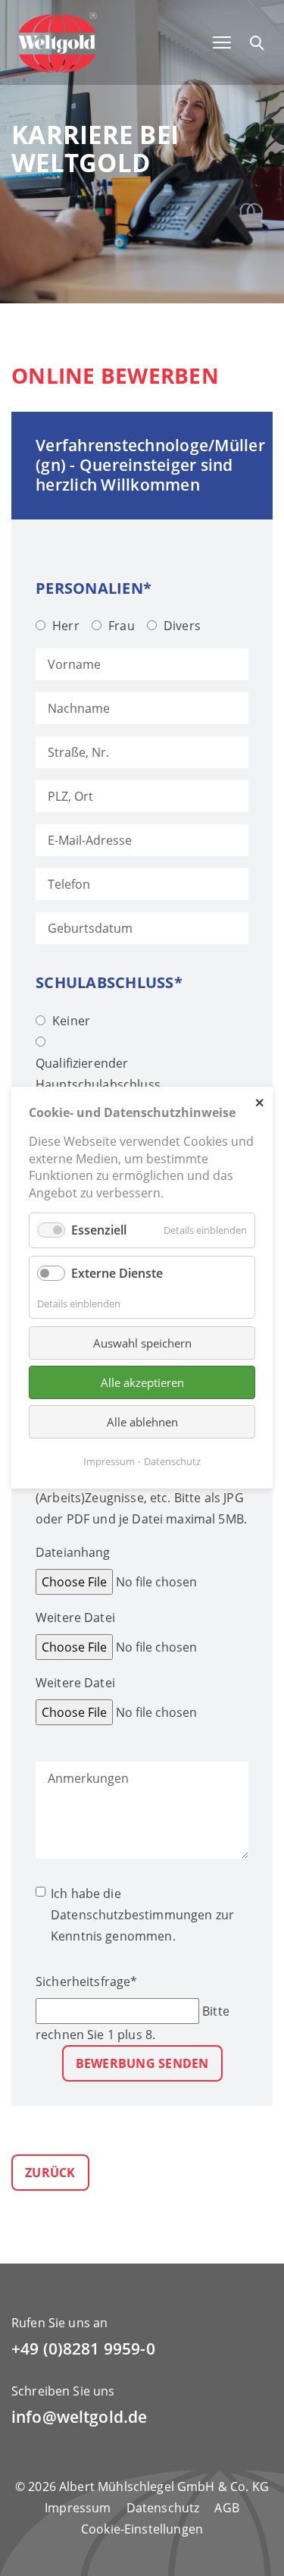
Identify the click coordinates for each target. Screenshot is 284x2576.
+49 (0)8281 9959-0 (83, 2349)
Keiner (71, 1021)
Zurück (50, 2173)
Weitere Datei (75, 1617)
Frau (122, 626)
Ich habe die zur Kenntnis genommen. (142, 1915)
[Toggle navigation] (222, 42)
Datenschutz (163, 2508)
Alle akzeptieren (142, 1382)
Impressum (78, 2508)
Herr (66, 626)
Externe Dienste (117, 1274)
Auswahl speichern (142, 1343)
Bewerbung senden (142, 2063)
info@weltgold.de (79, 2417)
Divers (182, 626)
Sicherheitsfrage (87, 1981)
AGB (226, 2508)
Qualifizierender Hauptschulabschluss (98, 1074)
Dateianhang (73, 1552)
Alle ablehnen (142, 1422)
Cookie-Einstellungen (142, 2529)
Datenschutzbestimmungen (131, 1915)
